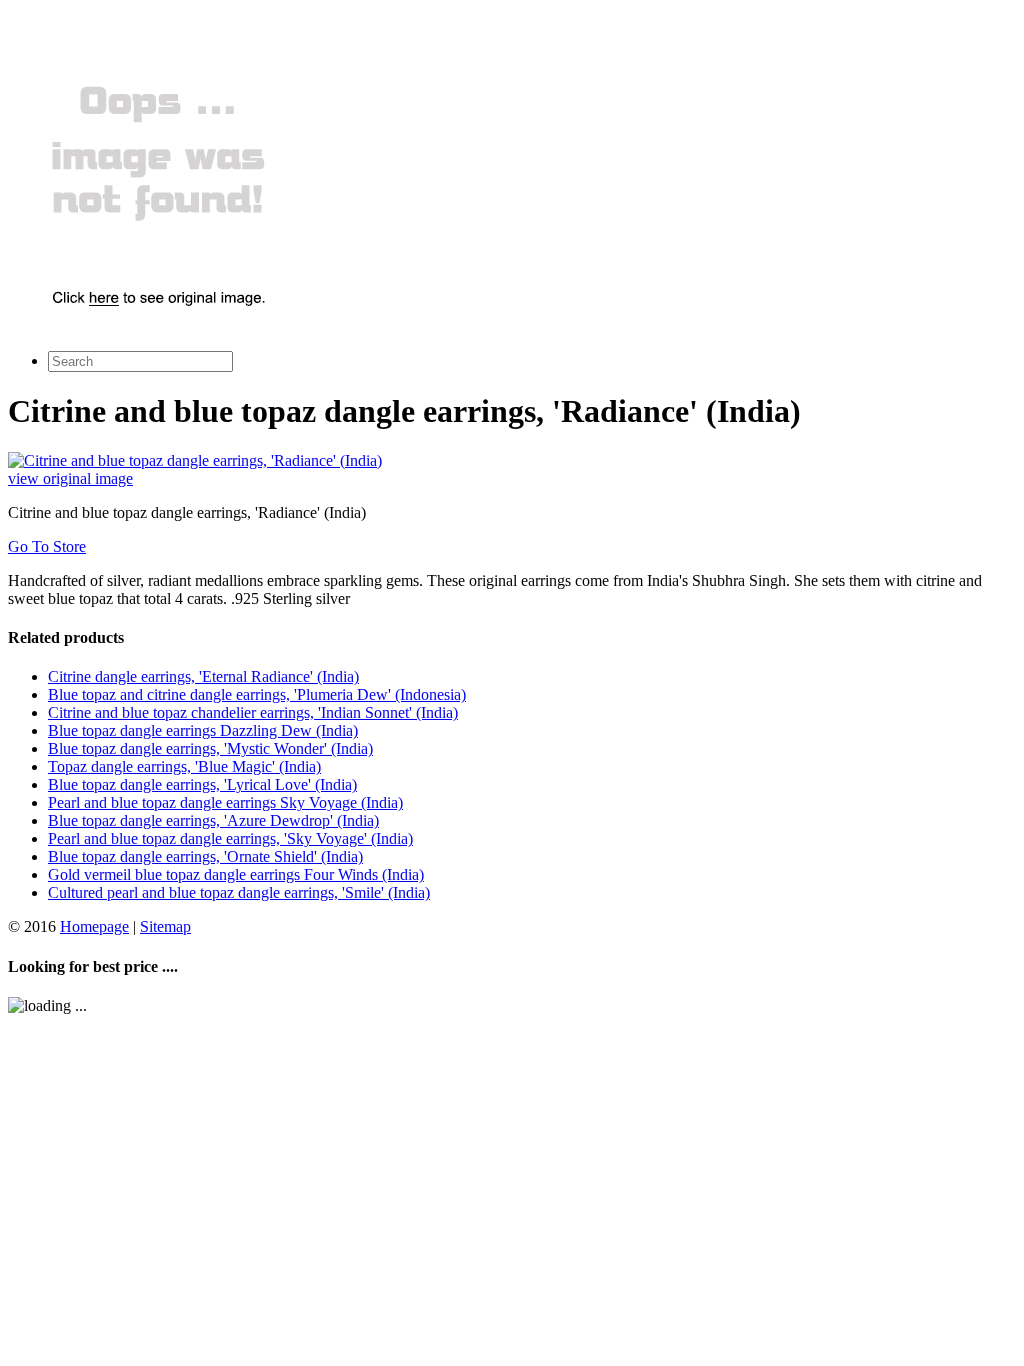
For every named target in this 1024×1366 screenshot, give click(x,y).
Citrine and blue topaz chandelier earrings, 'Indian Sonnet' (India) (253, 712)
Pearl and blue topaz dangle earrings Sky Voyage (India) (225, 802)
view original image (70, 478)
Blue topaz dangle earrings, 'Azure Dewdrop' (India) (213, 820)
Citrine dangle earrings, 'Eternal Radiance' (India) (203, 676)
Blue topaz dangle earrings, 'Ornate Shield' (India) (205, 856)
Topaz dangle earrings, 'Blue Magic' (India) (184, 766)
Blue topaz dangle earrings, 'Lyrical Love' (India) (202, 784)
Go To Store (47, 546)
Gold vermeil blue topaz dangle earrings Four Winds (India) (236, 874)
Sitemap (165, 926)
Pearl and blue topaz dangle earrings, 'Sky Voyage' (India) (230, 838)
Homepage (94, 926)
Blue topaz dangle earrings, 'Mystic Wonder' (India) (210, 748)
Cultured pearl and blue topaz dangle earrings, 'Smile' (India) (239, 892)
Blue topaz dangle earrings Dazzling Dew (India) (203, 730)
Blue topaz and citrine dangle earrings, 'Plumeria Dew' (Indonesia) (257, 694)
